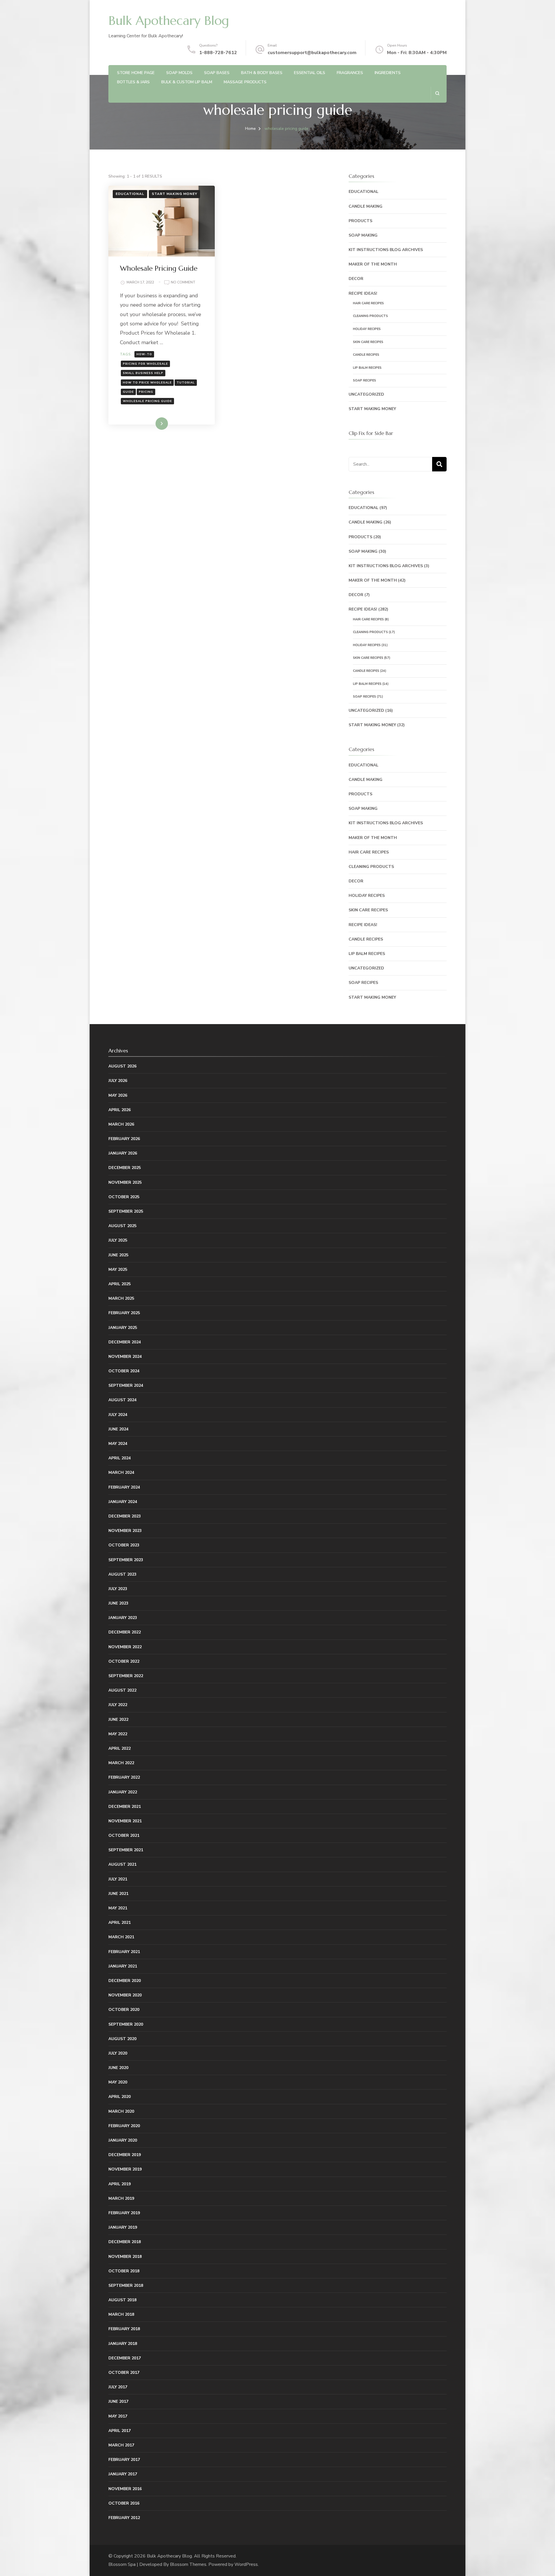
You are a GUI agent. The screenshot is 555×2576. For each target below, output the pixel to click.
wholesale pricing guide (147, 401)
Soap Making (363, 235)
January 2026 (123, 1153)
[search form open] (437, 93)
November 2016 (125, 2489)
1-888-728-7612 (218, 53)
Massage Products (245, 82)
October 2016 (124, 2503)
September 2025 (126, 1211)
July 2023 (118, 1589)
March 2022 (121, 1763)
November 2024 (125, 1357)
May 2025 (118, 1269)
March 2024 (121, 1473)
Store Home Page (136, 73)
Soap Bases (217, 73)
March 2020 (121, 2111)
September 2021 (126, 1850)
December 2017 (125, 2358)
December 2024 (125, 1342)
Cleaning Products (370, 316)
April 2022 (120, 1748)
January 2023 (123, 1618)
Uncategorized (366, 394)
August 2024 (122, 1400)
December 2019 (125, 2155)
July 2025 (118, 1240)
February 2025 (124, 1313)
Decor (356, 279)
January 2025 (123, 1328)
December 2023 (125, 1516)
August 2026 (122, 1066)
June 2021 (118, 1894)
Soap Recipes (365, 380)
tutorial (186, 383)
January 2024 (123, 1502)
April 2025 (120, 1284)
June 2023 (118, 1603)
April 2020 (120, 2097)
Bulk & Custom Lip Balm (187, 82)
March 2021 (121, 1937)
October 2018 (124, 2271)
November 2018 (125, 2257)
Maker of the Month (373, 264)
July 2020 (118, 2053)
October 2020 (124, 2010)
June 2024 (118, 1429)
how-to (144, 354)
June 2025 (118, 1255)
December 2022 (125, 1632)
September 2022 (126, 1676)
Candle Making (366, 206)
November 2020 (125, 1995)
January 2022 (123, 1792)
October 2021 (124, 1835)
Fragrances (350, 73)
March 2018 (121, 2314)
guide (128, 392)
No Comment (183, 283)
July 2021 (118, 1879)
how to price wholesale (147, 383)
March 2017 (121, 2445)
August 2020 (122, 2039)
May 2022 (118, 1734)
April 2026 (120, 1110)
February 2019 (124, 2213)
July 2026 (118, 1081)
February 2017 (124, 2460)
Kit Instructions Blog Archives (386, 250)
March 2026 (121, 1124)
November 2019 (125, 2169)
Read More (152, 423)
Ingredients (388, 73)
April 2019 (120, 2184)
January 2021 (123, 1966)
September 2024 (126, 1385)
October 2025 (124, 1197)
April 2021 (120, 1923)
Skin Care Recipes (368, 342)
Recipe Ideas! (363, 293)
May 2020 (118, 2082)
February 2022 (124, 1777)
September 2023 (126, 1560)
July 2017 (118, 2387)
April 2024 (120, 1458)
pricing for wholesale (145, 364)
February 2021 (124, 1952)
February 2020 (124, 2126)
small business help (143, 373)
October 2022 (124, 1661)
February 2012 (124, 2518)
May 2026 (118, 1095)
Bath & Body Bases (262, 73)
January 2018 (123, 2344)
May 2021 (118, 1908)
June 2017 (118, 2401)
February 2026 (124, 1139)
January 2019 (123, 2227)
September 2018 (126, 2285)
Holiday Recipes (367, 329)
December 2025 (125, 1168)
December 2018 (125, 2242)
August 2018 (122, 2300)
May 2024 (118, 1444)
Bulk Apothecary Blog (169, 21)
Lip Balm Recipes (367, 368)
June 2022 (118, 1720)
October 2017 (124, 2373)
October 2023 (124, 1545)
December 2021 (125, 1807)
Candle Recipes (366, 355)
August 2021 (122, 1864)
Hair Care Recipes (368, 303)
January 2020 (123, 2140)
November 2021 (125, 1821)
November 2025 (125, 1182)
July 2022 (118, 1705)
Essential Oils (310, 73)
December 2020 (125, 1981)
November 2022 (125, 1647)
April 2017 (120, 2431)
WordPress (246, 2564)
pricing (146, 392)
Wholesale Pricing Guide (159, 268)
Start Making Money (174, 194)
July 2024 (118, 1415)
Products (360, 221)
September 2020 (126, 2024)
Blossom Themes (188, 2564)
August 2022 (122, 1690)
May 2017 (118, 2416)
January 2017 (123, 2474)
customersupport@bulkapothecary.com (312, 53)
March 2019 (121, 2198)
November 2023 (125, 1531)
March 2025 (121, 1298)
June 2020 (118, 2068)
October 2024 (124, 1371)
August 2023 (122, 1574)
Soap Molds (179, 73)
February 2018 (124, 2329)
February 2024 (124, 1487)
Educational (130, 194)
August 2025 (122, 1226)
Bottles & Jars (133, 82)
